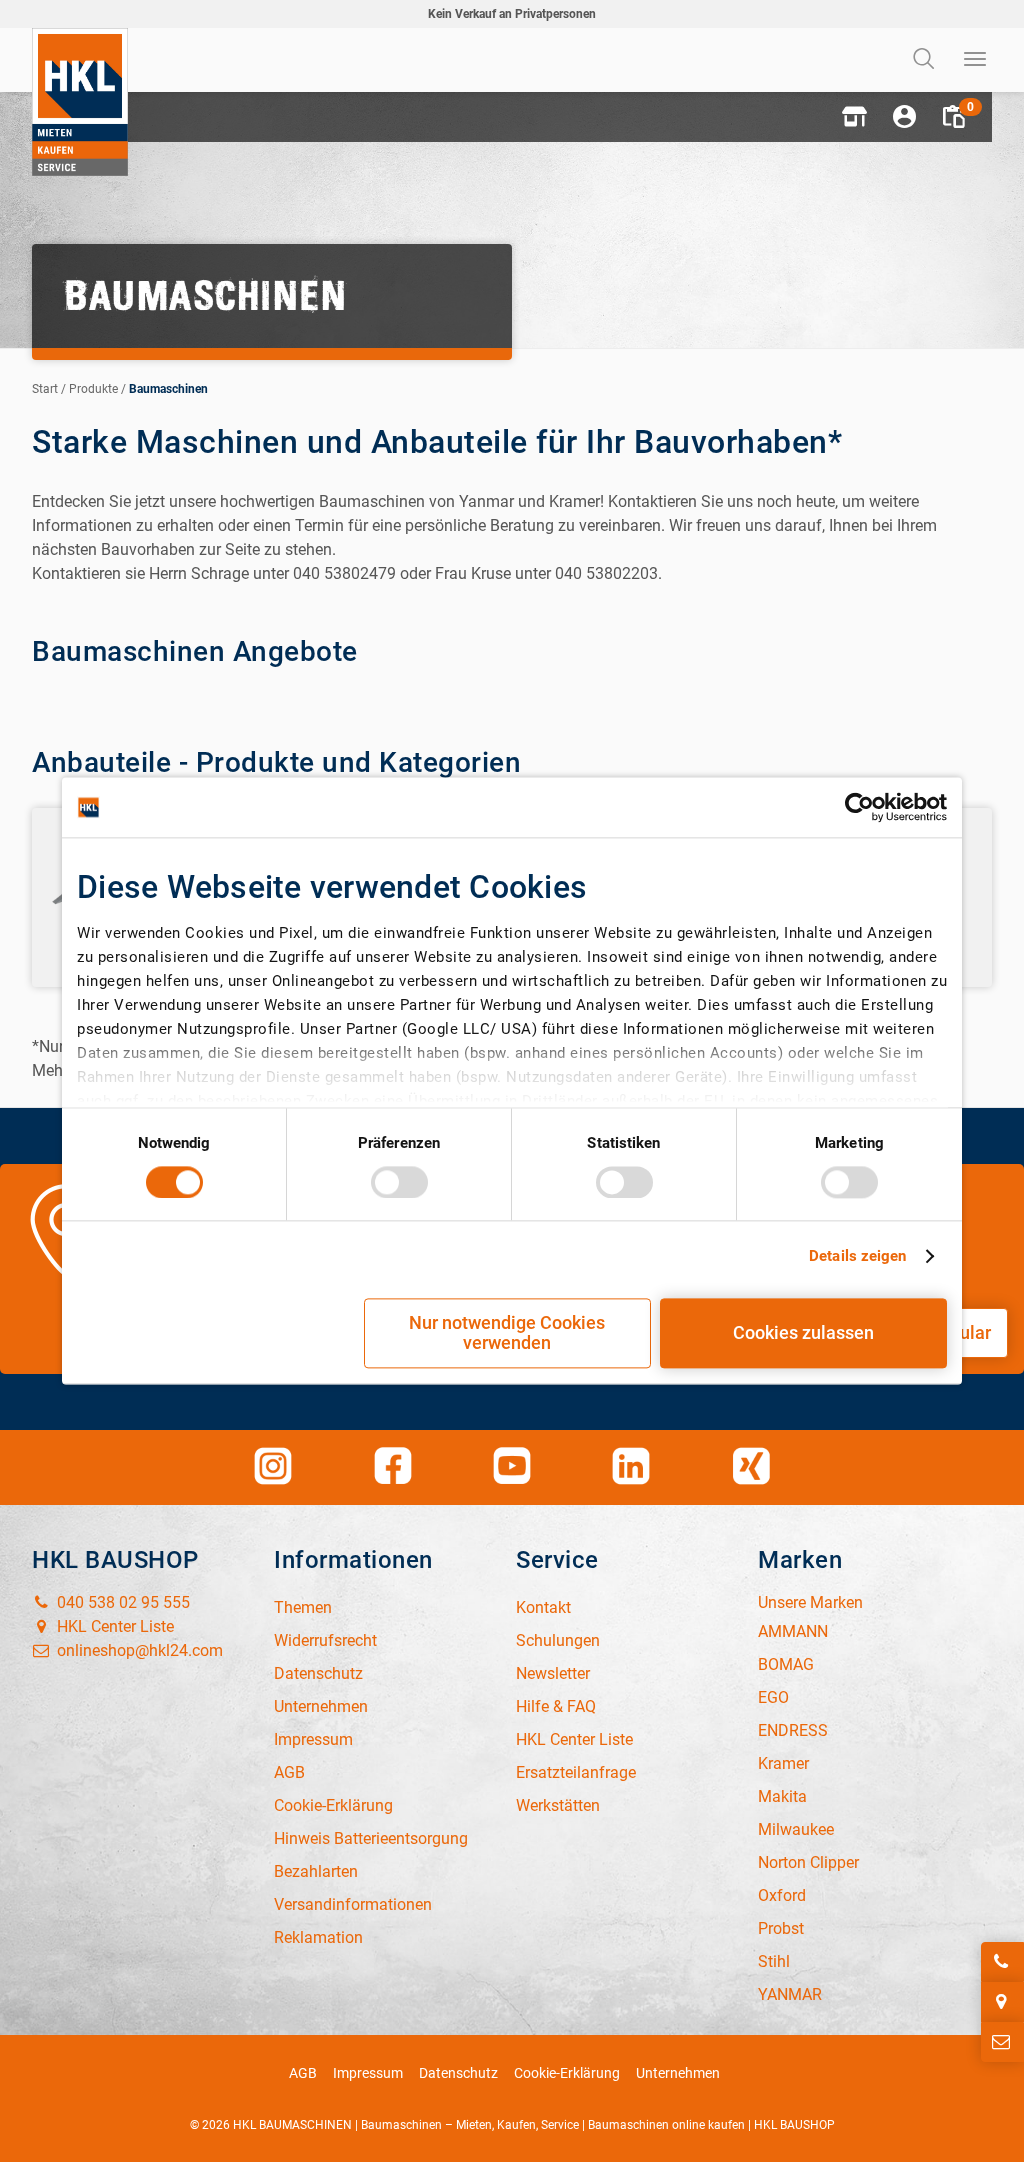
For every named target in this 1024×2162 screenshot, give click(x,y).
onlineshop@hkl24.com (138, 1650)
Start (45, 389)
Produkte (93, 389)
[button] (854, 117)
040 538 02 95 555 (121, 1602)
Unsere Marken (810, 1602)
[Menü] (976, 60)
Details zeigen (857, 1256)
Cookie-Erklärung (567, 2073)
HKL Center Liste (113, 1626)
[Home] (80, 102)
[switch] (399, 1182)
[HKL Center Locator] (1002, 2002)
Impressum (368, 2073)
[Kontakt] (1002, 2042)
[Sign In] (904, 117)
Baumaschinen (168, 389)
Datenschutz (458, 2073)
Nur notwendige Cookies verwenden (507, 1333)
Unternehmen (678, 2073)
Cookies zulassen (803, 1333)
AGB (303, 2073)
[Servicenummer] (1002, 1962)
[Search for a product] (926, 60)
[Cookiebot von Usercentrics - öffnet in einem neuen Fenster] (859, 807)
